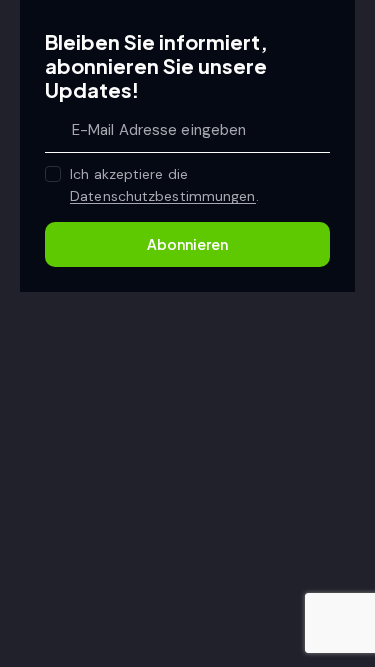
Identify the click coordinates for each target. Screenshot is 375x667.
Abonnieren (187, 244)
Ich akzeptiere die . (164, 185)
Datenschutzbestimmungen (162, 196)
